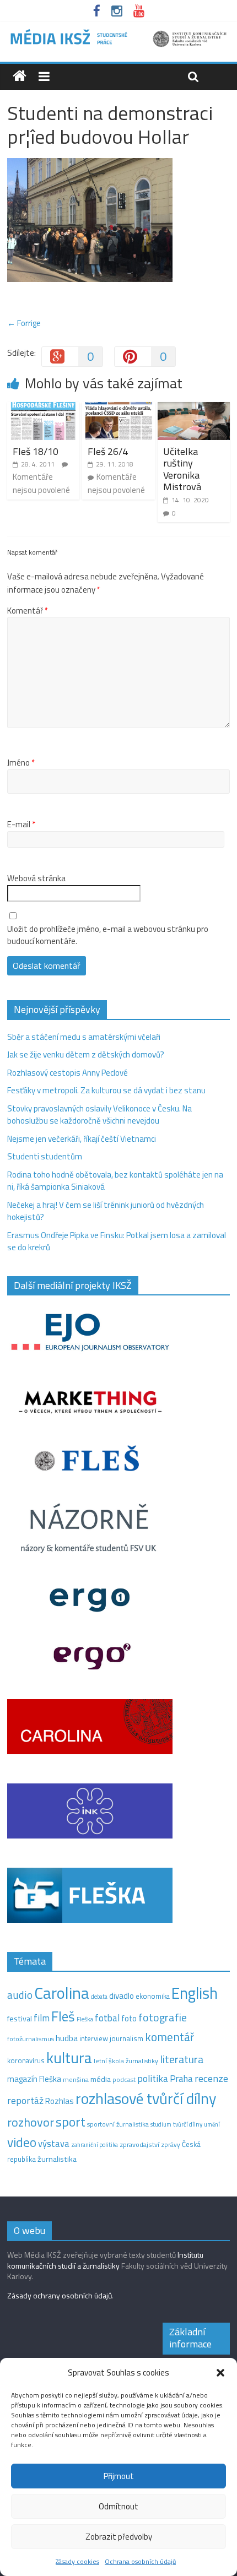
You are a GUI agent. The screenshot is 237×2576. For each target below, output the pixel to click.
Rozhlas (60, 2101)
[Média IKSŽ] (118, 33)
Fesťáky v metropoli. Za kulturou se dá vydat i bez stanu (106, 1090)
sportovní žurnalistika (118, 2124)
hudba (67, 2038)
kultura (69, 2058)
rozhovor (31, 2122)
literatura (182, 2059)
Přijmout (119, 2476)
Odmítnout (118, 2506)
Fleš (63, 2016)
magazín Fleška (34, 2079)
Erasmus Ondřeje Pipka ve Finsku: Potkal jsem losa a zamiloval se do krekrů (117, 1241)
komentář (169, 2037)
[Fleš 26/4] (118, 408)
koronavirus (26, 2060)
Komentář (28, 611)
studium (161, 2124)
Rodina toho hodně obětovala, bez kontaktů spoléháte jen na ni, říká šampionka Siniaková (115, 1181)
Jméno (21, 763)
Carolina (62, 1993)
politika (153, 2078)
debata (99, 1997)
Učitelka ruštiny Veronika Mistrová (182, 469)
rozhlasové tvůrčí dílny (146, 2098)
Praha (181, 2079)
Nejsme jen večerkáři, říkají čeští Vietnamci (82, 1139)
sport (71, 2122)
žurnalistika (57, 2159)
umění (212, 2124)
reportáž (25, 2100)
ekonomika (153, 1996)
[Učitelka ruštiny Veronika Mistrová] (194, 408)
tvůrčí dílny (188, 2124)
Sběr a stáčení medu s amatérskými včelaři (84, 1037)
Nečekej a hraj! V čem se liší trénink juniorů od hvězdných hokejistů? (106, 1211)
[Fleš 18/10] (43, 408)
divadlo (122, 1996)
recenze (211, 2078)
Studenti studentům (45, 1156)
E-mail (21, 825)
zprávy (171, 2145)
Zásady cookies (77, 2561)
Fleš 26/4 (108, 451)
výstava (54, 2143)
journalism (126, 2038)
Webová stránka (36, 878)
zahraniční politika (95, 2145)
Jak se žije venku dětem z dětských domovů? (86, 1054)
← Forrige (24, 323)
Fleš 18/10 (36, 451)
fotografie (163, 2017)
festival (20, 2019)
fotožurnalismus (31, 2039)
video (22, 2142)
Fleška (85, 2019)
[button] (220, 2373)
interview (94, 2038)
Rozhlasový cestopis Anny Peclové (68, 1073)
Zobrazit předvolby (119, 2537)
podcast (124, 2080)
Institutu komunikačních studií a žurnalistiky (105, 2260)
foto (129, 2019)
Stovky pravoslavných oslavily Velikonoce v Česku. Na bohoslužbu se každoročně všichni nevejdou (99, 1115)
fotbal (107, 2018)
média (101, 2079)
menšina (76, 2079)
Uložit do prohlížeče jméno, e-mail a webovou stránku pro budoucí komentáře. (108, 936)
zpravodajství (139, 2144)
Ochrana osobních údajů (140, 2561)
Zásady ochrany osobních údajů (60, 2295)
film (42, 2018)
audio (20, 1995)
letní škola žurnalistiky (126, 2061)
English (195, 1993)
